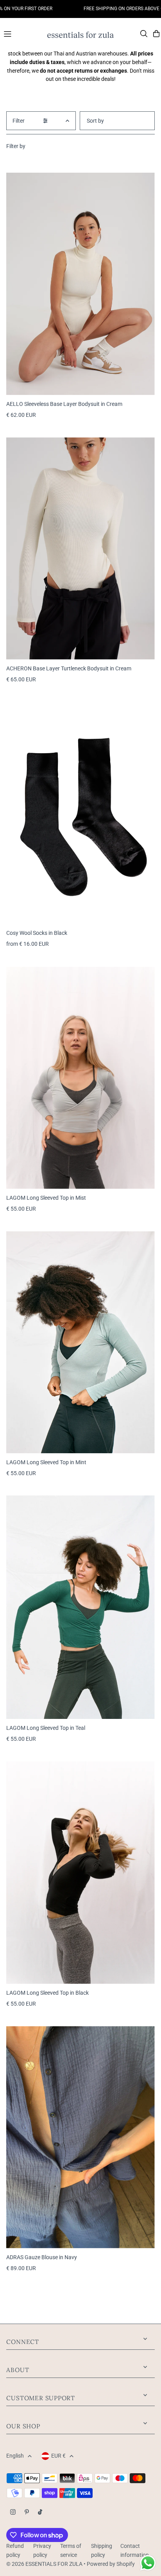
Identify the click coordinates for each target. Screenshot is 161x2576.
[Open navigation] (22, 33)
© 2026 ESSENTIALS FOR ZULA (44, 2564)
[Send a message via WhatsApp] (148, 2563)
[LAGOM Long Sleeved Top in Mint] (80, 1342)
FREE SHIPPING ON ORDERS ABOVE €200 (108, 9)
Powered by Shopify (111, 2564)
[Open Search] (144, 34)
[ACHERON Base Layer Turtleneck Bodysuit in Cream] (80, 548)
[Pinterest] (27, 2513)
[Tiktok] (40, 2513)
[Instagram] (13, 2513)
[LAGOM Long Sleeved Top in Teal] (80, 1607)
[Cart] (156, 34)
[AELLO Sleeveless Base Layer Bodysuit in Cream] (80, 284)
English (15, 2456)
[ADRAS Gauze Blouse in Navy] (80, 2137)
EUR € (58, 2456)
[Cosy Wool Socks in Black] (80, 813)
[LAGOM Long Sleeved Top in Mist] (80, 1078)
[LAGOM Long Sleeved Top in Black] (80, 1873)
